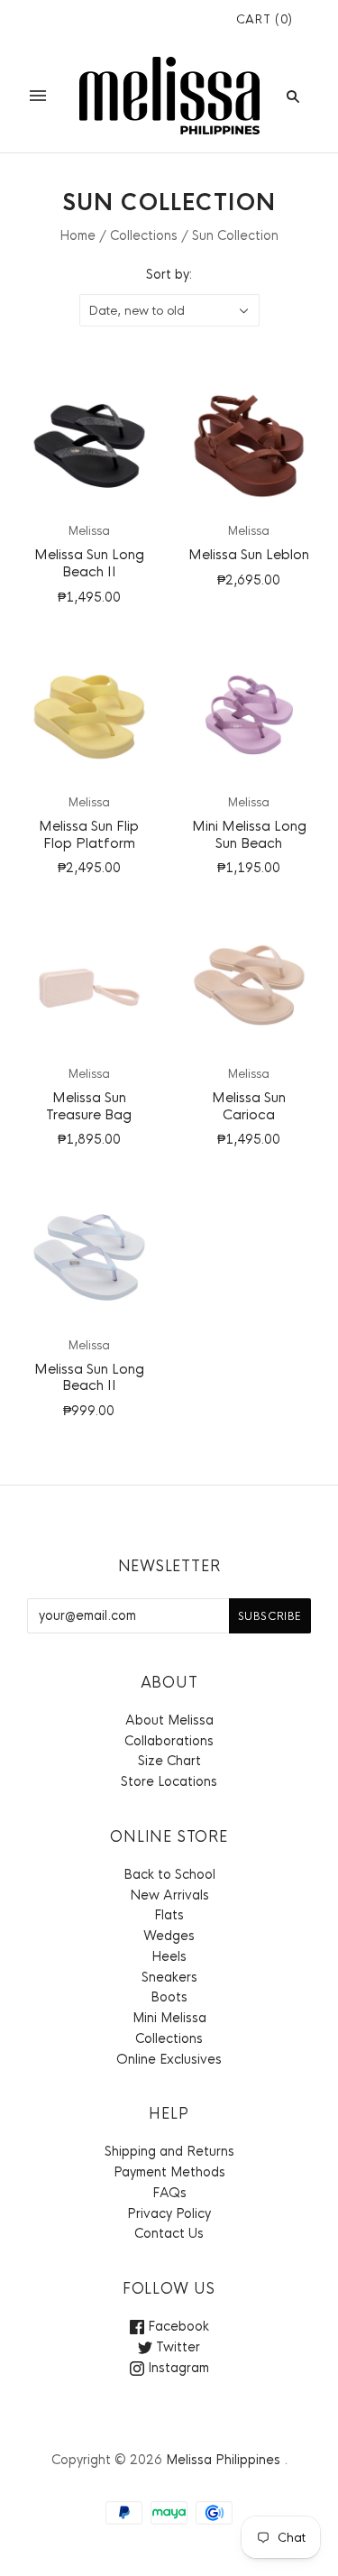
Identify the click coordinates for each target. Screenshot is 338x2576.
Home (78, 235)
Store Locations (169, 1781)
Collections (144, 235)
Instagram (177, 2368)
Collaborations (169, 1741)
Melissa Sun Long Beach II (89, 563)
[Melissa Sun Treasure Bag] (89, 986)
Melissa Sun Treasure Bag (89, 1106)
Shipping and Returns (169, 2151)
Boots (169, 1997)
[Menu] (38, 96)
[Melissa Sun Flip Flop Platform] (89, 714)
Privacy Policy (169, 2213)
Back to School (169, 1874)
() (265, 19)
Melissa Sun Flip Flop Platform (89, 834)
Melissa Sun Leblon (249, 554)
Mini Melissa (169, 2018)
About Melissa (169, 1720)
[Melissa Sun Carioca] (250, 986)
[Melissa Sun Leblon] (250, 443)
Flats (169, 1915)
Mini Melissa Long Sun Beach (249, 834)
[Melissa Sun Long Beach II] (89, 443)
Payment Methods (169, 2172)
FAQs (169, 2193)
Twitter (176, 2347)
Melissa (89, 531)
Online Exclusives (169, 2059)
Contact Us (169, 2233)
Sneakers (169, 1977)
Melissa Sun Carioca (249, 1106)
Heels (169, 1956)
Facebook (177, 2326)
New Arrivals (169, 1895)
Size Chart (169, 1761)
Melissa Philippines (223, 2460)
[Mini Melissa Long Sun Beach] (250, 714)
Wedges (169, 1936)
